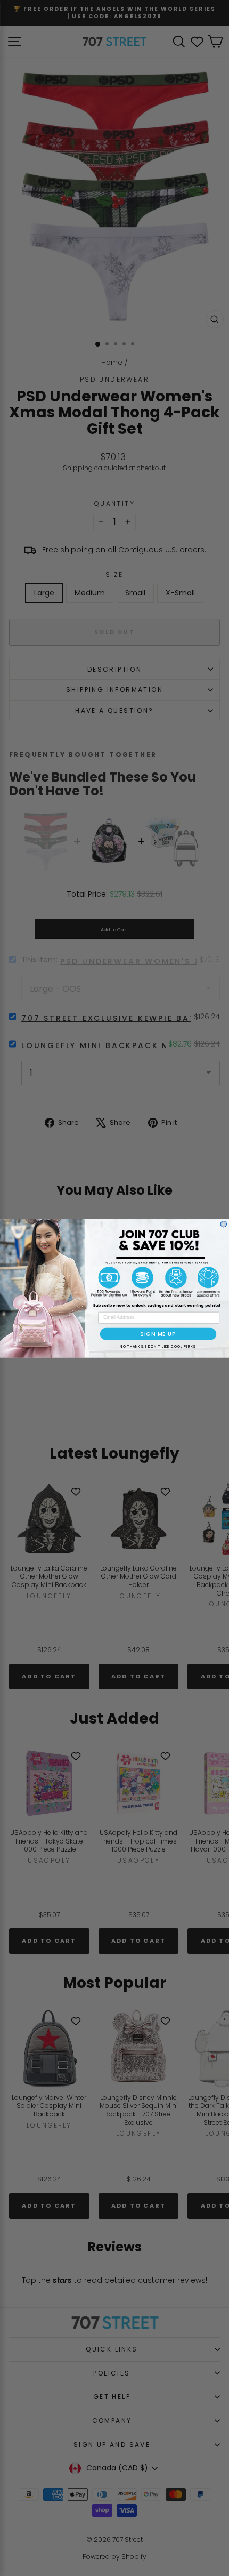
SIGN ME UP (158, 1333)
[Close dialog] (223, 1224)
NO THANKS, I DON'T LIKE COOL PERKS (157, 1346)
